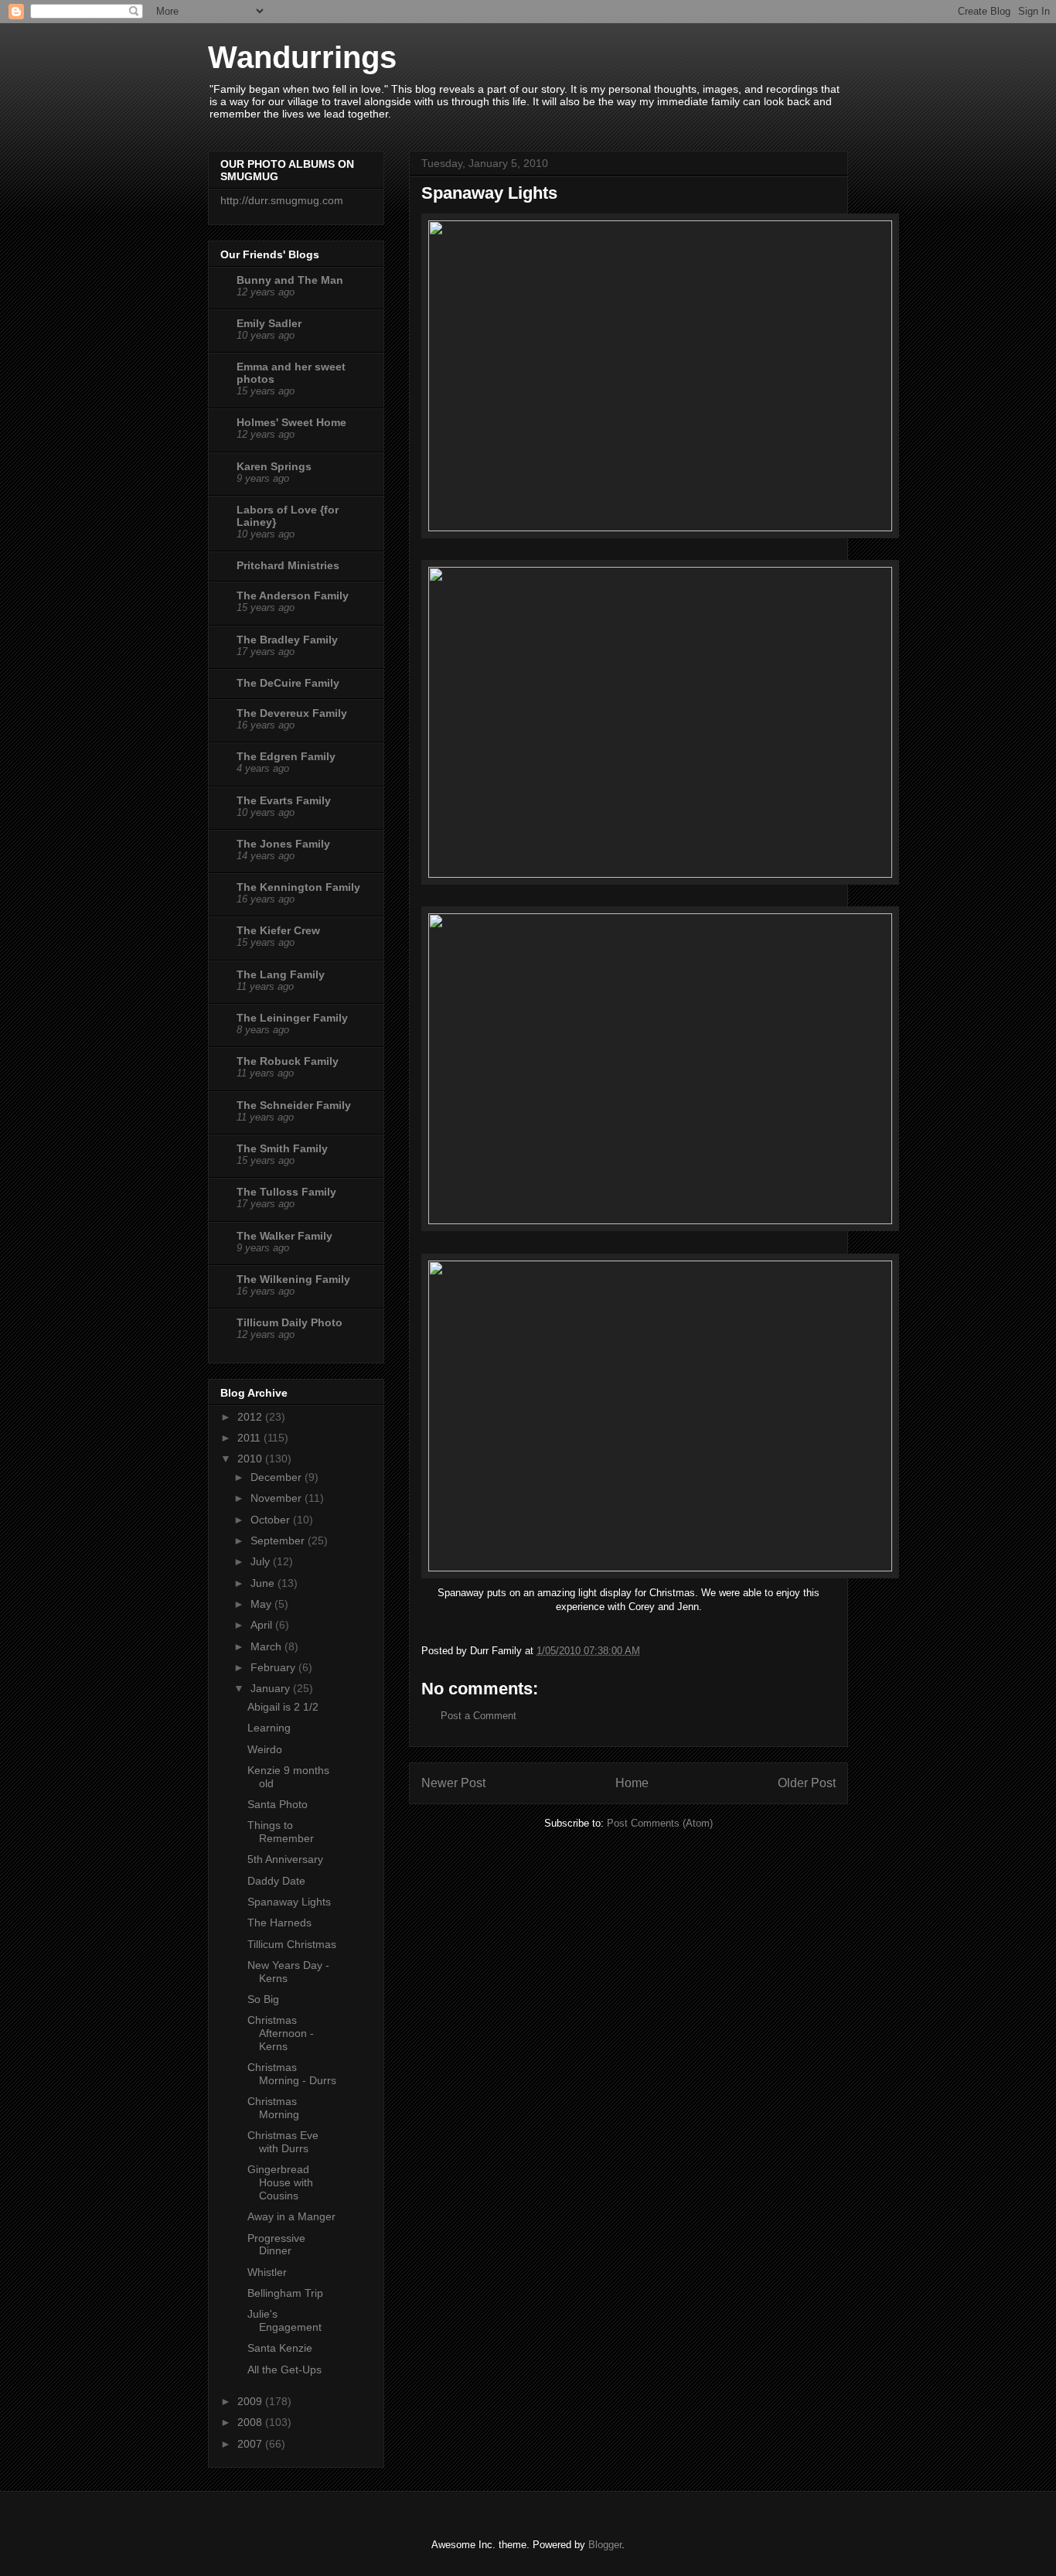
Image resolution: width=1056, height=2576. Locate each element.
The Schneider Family (294, 1105)
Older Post (807, 1783)
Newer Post (453, 1783)
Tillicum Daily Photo (290, 1322)
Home (632, 1783)
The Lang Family (281, 974)
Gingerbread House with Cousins (280, 2182)
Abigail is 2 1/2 (283, 1707)
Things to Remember (281, 1832)
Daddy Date (276, 1881)
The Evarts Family (284, 800)
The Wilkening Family (293, 1279)
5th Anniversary (285, 1859)
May (262, 1604)
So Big (263, 1999)
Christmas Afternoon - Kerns (281, 2033)
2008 (251, 2422)
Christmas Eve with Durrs (283, 2142)
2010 (251, 1459)
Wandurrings (302, 57)
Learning (269, 1728)
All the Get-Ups (284, 2370)
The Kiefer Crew (278, 930)
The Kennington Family (298, 887)
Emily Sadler (269, 323)
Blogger (605, 2545)
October (272, 1520)
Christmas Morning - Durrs (292, 2074)
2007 (251, 2444)
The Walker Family (284, 1236)
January (272, 1688)
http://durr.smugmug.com (282, 200)
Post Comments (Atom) (660, 1823)
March (267, 1646)
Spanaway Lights (289, 1902)
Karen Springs (274, 466)
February (274, 1667)
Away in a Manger (291, 2216)
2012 (251, 1417)
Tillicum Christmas (292, 1944)
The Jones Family (283, 844)
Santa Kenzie (280, 2348)
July (262, 1561)
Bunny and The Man (290, 280)
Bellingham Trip (285, 2293)
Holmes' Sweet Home (291, 422)
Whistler (267, 2272)
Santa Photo (278, 1804)
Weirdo (265, 1749)
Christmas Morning (273, 2108)
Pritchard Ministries (288, 565)
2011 (250, 1438)
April (263, 1625)
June (264, 1583)
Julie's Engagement (284, 2320)
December (278, 1477)
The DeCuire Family (288, 683)
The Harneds (279, 1923)
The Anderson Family (293, 595)
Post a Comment (479, 1716)
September (279, 1540)
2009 (251, 2401)
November (278, 1498)
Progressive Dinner (276, 2245)
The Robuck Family (288, 1061)
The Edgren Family (286, 756)
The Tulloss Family (286, 1192)
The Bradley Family (287, 640)
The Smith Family (282, 1148)
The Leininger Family (292, 1018)
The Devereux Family (292, 713)
